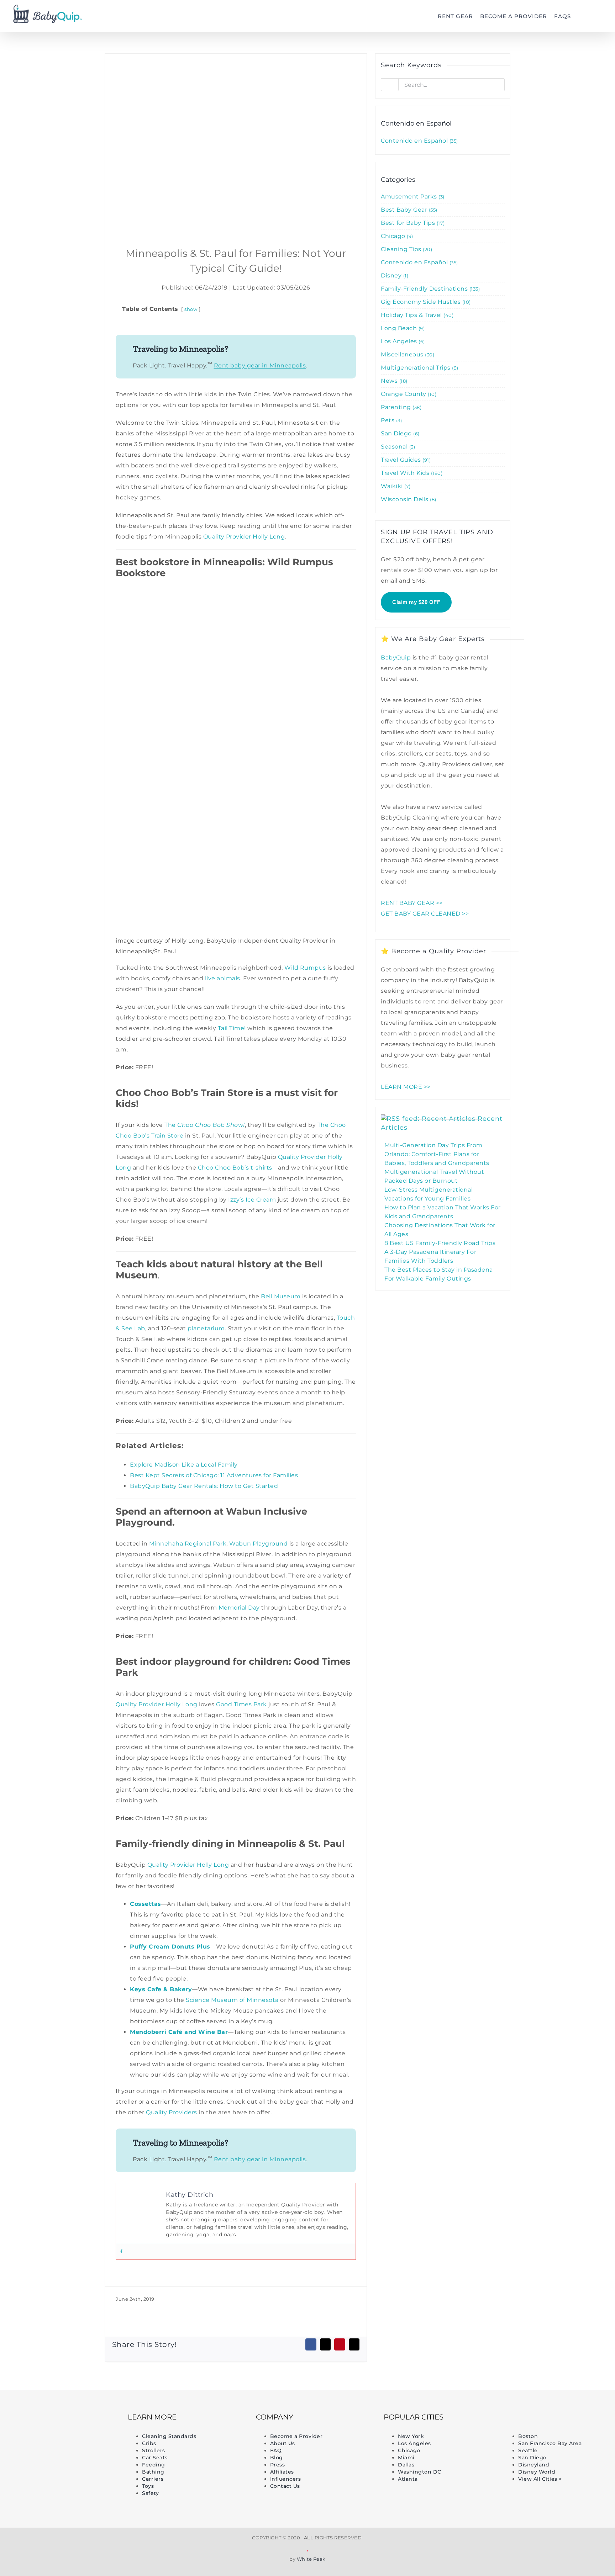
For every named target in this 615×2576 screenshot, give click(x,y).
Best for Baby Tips (412, 223)
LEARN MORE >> (406, 1087)
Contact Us (285, 2486)
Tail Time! (232, 1028)
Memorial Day (239, 1608)
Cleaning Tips (406, 249)
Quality (157, 2112)
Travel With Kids (411, 473)
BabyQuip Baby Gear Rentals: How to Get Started (204, 1486)
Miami (406, 2458)
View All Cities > (540, 2479)
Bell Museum (281, 1296)
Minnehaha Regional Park (188, 1544)
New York (411, 2436)
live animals (223, 978)
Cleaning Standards (169, 2436)
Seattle (528, 2450)
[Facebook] (121, 2251)
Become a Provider (296, 2436)
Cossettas (146, 1904)
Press (278, 2465)
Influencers (286, 2479)
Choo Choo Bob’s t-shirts (235, 1168)
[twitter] (43, 2456)
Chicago (396, 236)
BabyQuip (396, 658)
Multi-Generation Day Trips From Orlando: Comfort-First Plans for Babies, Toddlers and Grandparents (437, 1154)
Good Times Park (241, 1704)
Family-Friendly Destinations (430, 289)
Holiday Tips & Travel (416, 315)
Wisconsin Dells (408, 499)
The (171, 1125)
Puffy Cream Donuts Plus (170, 1947)
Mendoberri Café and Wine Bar (179, 2032)
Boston (528, 2436)
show (191, 309)
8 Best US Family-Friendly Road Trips (440, 1243)
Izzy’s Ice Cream (252, 1200)
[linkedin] (60, 2456)
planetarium (206, 1328)
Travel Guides (405, 460)
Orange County (408, 394)
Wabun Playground (258, 1544)
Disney (394, 275)
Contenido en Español (419, 141)
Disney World (537, 2472)
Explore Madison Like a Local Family (184, 1465)
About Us (283, 2443)
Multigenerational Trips (419, 368)
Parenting (400, 407)
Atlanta (408, 2479)
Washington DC (420, 2472)
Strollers (154, 2450)
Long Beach (402, 328)
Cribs (149, 2443)
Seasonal (397, 447)
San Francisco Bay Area (550, 2443)
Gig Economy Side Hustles (425, 302)
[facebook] (26, 2456)
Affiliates (282, 2472)
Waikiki (395, 486)
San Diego (399, 433)
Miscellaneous (407, 354)
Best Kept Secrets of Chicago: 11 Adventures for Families (214, 1475)
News (393, 381)
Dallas (406, 2465)
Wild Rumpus (305, 968)
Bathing (153, 2472)
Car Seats (155, 2458)
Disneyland (534, 2465)
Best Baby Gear (408, 210)
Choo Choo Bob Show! (211, 1125)
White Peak (311, 2559)
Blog (277, 2458)
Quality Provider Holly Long (244, 537)
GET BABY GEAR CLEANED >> (425, 914)
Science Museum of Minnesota (232, 2000)
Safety (150, 2493)
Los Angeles (402, 341)
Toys (148, 2486)
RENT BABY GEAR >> (412, 903)
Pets (391, 420)
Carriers (153, 2479)
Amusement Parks (412, 197)
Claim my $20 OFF (416, 602)
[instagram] (77, 2456)
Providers (183, 2112)
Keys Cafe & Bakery (161, 1989)
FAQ (276, 2450)
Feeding (154, 2465)
